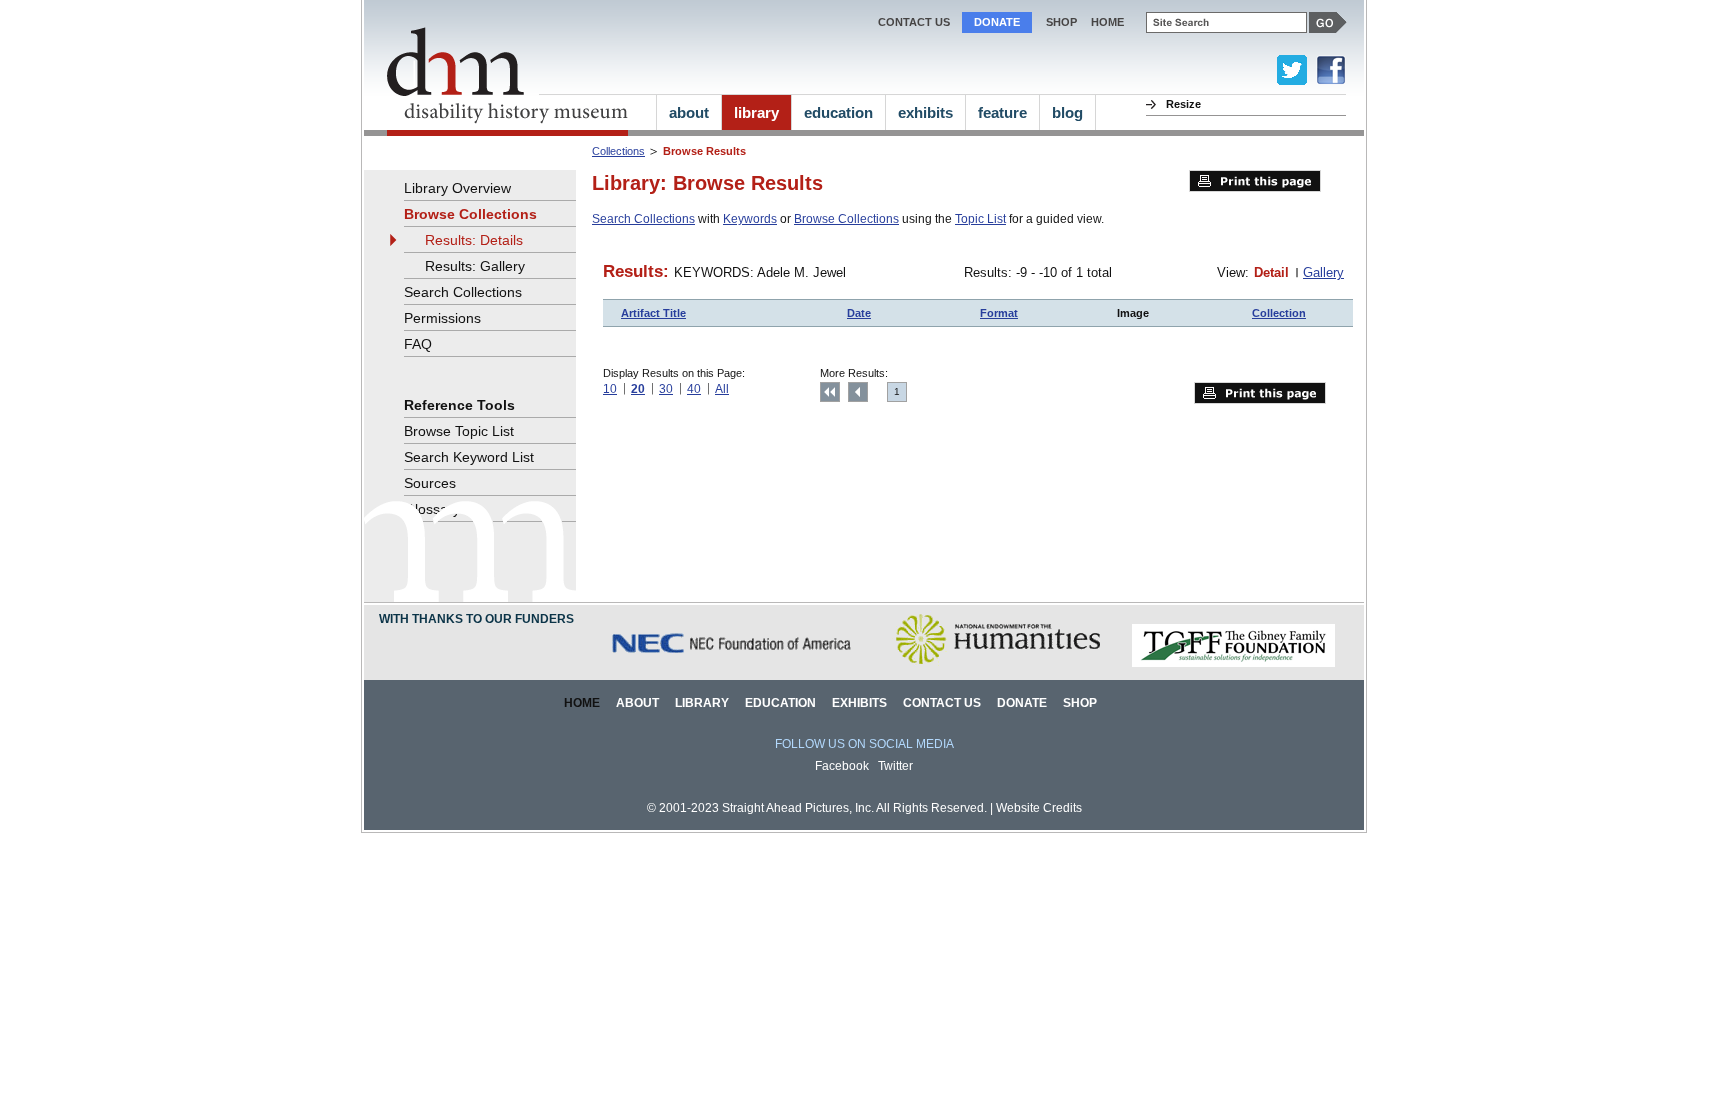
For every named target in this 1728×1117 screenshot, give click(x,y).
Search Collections (643, 219)
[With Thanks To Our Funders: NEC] (733, 663)
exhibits (925, 112)
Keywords (750, 219)
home (1107, 22)
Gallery (1323, 272)
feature (1002, 112)
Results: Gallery (475, 266)
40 (694, 389)
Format (999, 313)
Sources (430, 483)
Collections (618, 151)
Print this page (1255, 181)
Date (859, 313)
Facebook (842, 766)
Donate (997, 22)
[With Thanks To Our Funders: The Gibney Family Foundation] (1233, 663)
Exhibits (859, 703)
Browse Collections (846, 219)
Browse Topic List (459, 431)
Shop (1061, 22)
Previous (858, 392)
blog (1067, 112)
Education (780, 703)
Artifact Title (653, 313)
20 (638, 389)
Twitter (895, 766)
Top (830, 392)
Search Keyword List (469, 457)
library (756, 112)
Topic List (980, 219)
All (722, 389)
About (637, 703)
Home (582, 703)
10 (610, 389)
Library (702, 703)
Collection (1279, 313)
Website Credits (1039, 808)
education (838, 112)
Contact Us (914, 22)
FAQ (418, 344)
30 (666, 389)
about (689, 112)
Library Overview (457, 188)
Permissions (442, 318)
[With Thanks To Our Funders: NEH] (997, 663)
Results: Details (474, 240)
